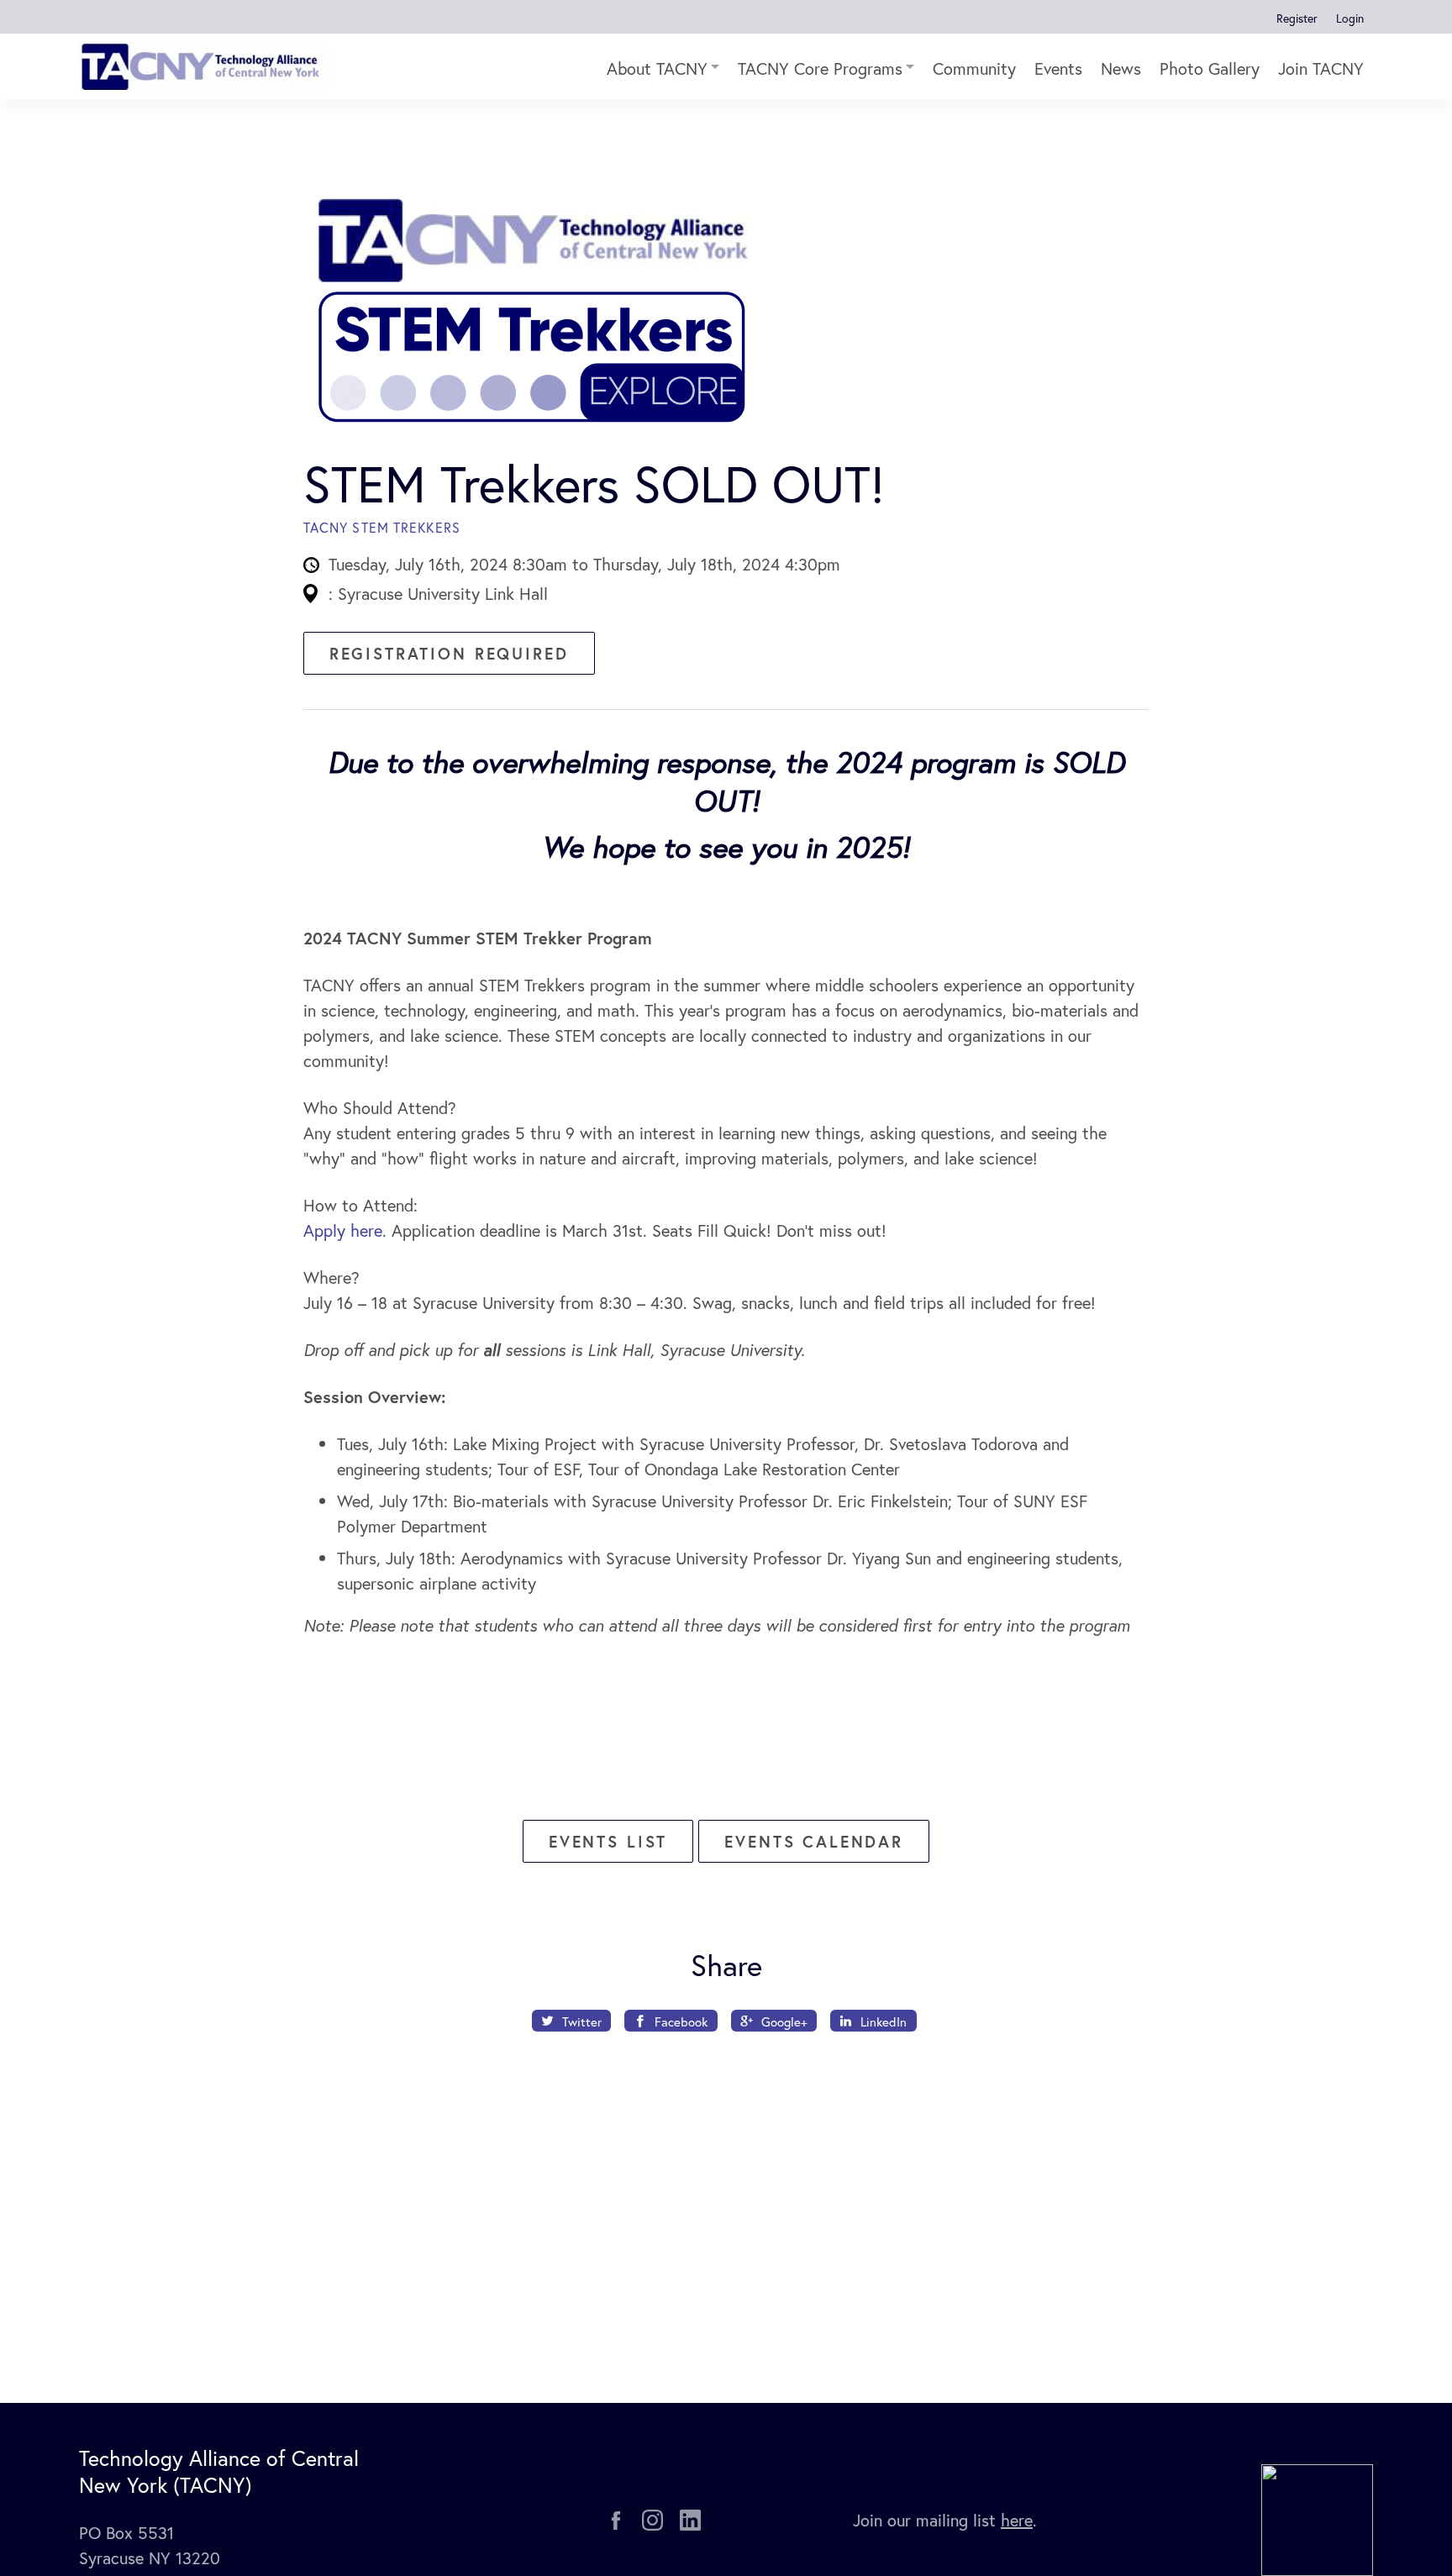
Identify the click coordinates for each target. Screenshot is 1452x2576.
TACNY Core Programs (820, 68)
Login (1350, 18)
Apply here (343, 1230)
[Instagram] (652, 2520)
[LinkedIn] (690, 2520)
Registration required (449, 653)
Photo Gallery (1210, 68)
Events (1058, 68)
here (1017, 2520)
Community (974, 68)
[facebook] (616, 2521)
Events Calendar (814, 1841)
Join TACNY (1321, 68)
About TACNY (657, 68)
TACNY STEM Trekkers (382, 527)
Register (1297, 18)
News (1121, 68)
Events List (608, 1841)
